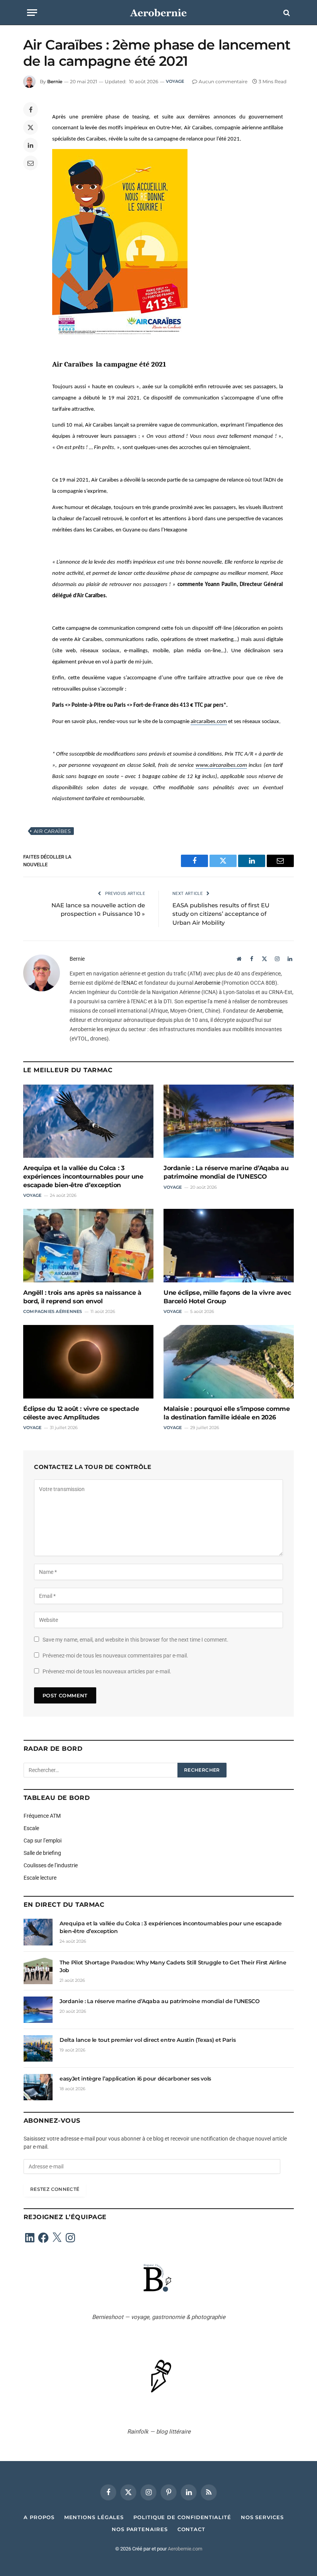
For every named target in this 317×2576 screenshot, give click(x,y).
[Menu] (32, 13)
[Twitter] (31, 127)
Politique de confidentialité (182, 2517)
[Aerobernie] (158, 13)
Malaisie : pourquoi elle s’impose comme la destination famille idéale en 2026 (227, 1413)
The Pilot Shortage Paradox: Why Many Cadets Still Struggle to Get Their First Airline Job (173, 1966)
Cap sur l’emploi (43, 1841)
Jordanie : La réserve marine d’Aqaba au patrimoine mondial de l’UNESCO (226, 1172)
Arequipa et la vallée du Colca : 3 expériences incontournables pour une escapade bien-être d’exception (83, 1177)
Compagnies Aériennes (53, 1311)
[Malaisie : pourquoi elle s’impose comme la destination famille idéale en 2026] (229, 1362)
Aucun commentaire (223, 81)
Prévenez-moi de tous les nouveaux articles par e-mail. (107, 1671)
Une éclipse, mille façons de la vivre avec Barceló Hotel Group (227, 1297)
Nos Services (262, 2517)
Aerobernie (207, 983)
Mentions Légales (94, 2517)
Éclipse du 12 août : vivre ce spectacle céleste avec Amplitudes (81, 1413)
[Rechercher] (286, 13)
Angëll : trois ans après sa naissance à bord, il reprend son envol (82, 1297)
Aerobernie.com (185, 2549)
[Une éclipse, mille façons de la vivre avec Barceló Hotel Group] (229, 1246)
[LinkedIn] (31, 145)
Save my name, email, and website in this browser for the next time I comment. (135, 1640)
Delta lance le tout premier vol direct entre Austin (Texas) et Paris (147, 2040)
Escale (31, 1828)
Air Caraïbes (52, 831)
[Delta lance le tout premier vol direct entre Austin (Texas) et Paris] (38, 2048)
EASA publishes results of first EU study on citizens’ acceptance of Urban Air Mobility (221, 914)
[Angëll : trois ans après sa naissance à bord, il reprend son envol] (88, 1246)
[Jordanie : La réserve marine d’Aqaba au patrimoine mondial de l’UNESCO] (229, 1121)
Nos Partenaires (140, 2529)
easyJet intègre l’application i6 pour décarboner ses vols (135, 2079)
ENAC (130, 983)
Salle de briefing (42, 1853)
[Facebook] (31, 110)
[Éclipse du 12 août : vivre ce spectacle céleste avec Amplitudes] (88, 1362)
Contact (191, 2529)
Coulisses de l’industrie (51, 1865)
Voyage (175, 81)
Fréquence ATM (42, 1816)
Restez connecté (55, 2189)
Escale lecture (40, 1878)
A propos (39, 2517)
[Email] (31, 163)
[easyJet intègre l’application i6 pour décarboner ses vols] (38, 2087)
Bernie (55, 81)
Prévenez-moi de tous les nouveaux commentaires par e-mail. (115, 1656)
